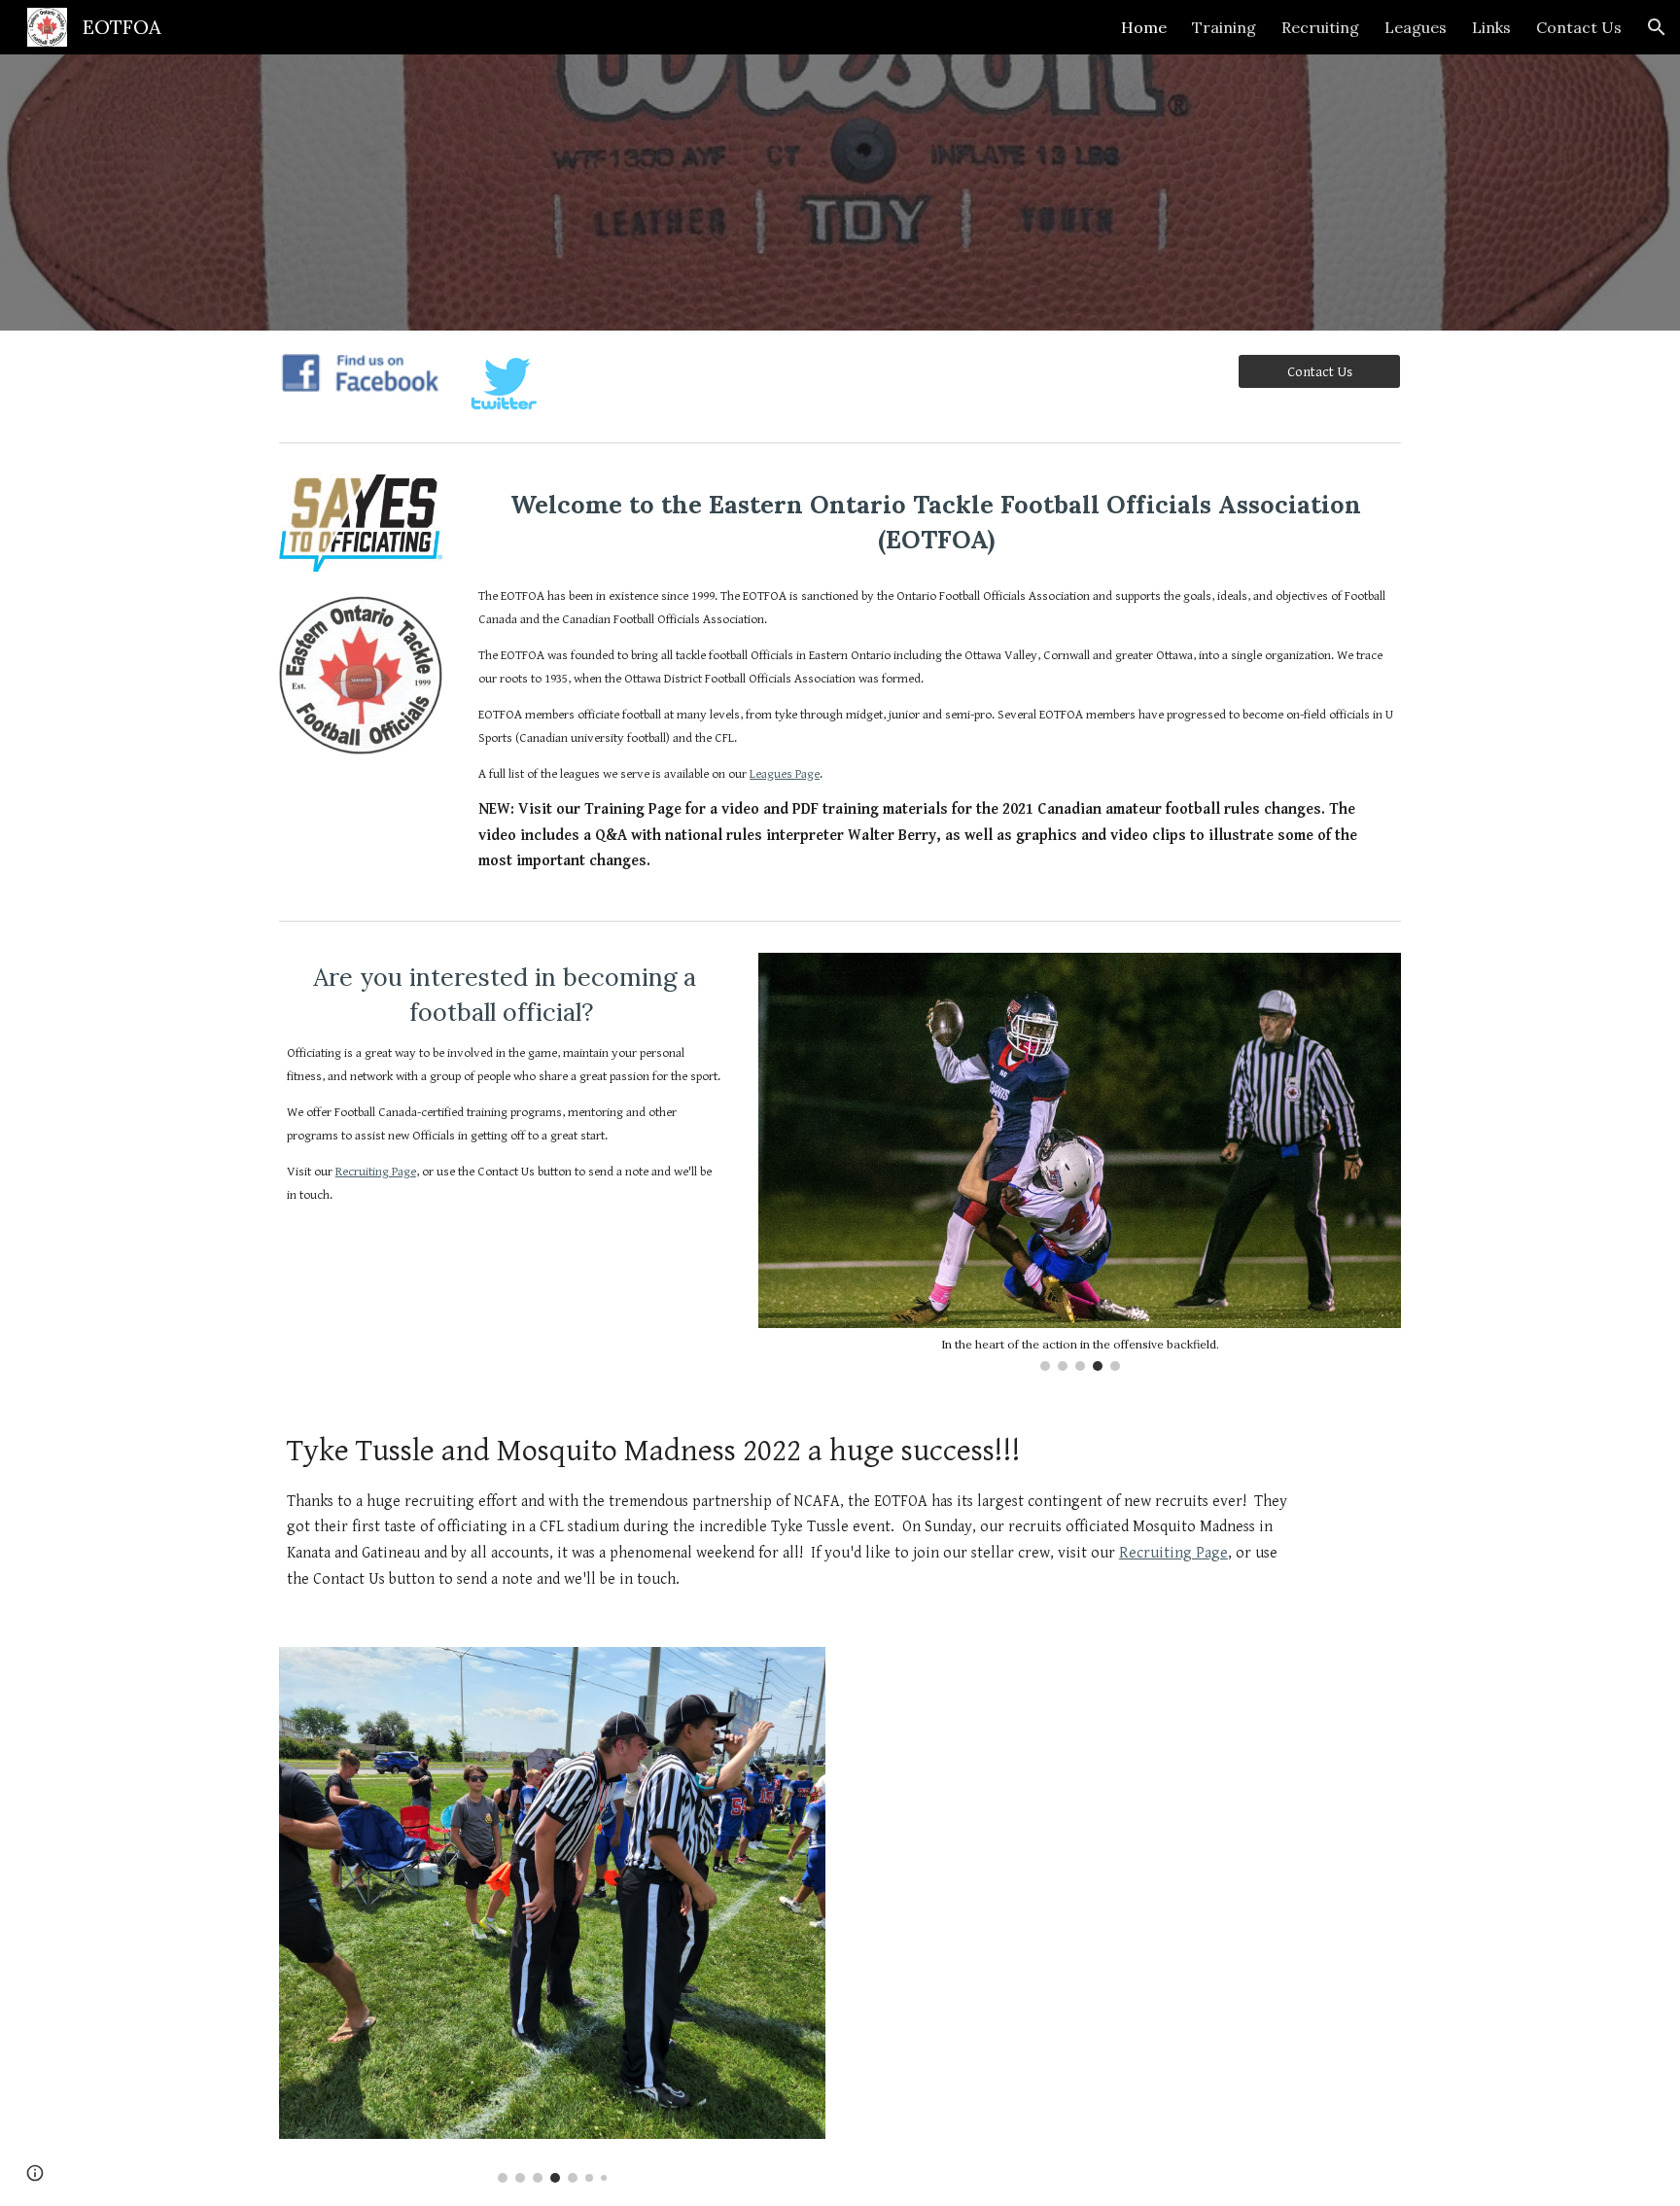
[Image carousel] (552, 1914)
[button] (1657, 27)
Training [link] (1224, 27)
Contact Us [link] (1579, 27)
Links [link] (1491, 27)
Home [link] (1144, 27)
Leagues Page (785, 774)
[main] (936, 523)
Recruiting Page (376, 1172)
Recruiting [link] (1320, 27)
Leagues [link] (1416, 27)
